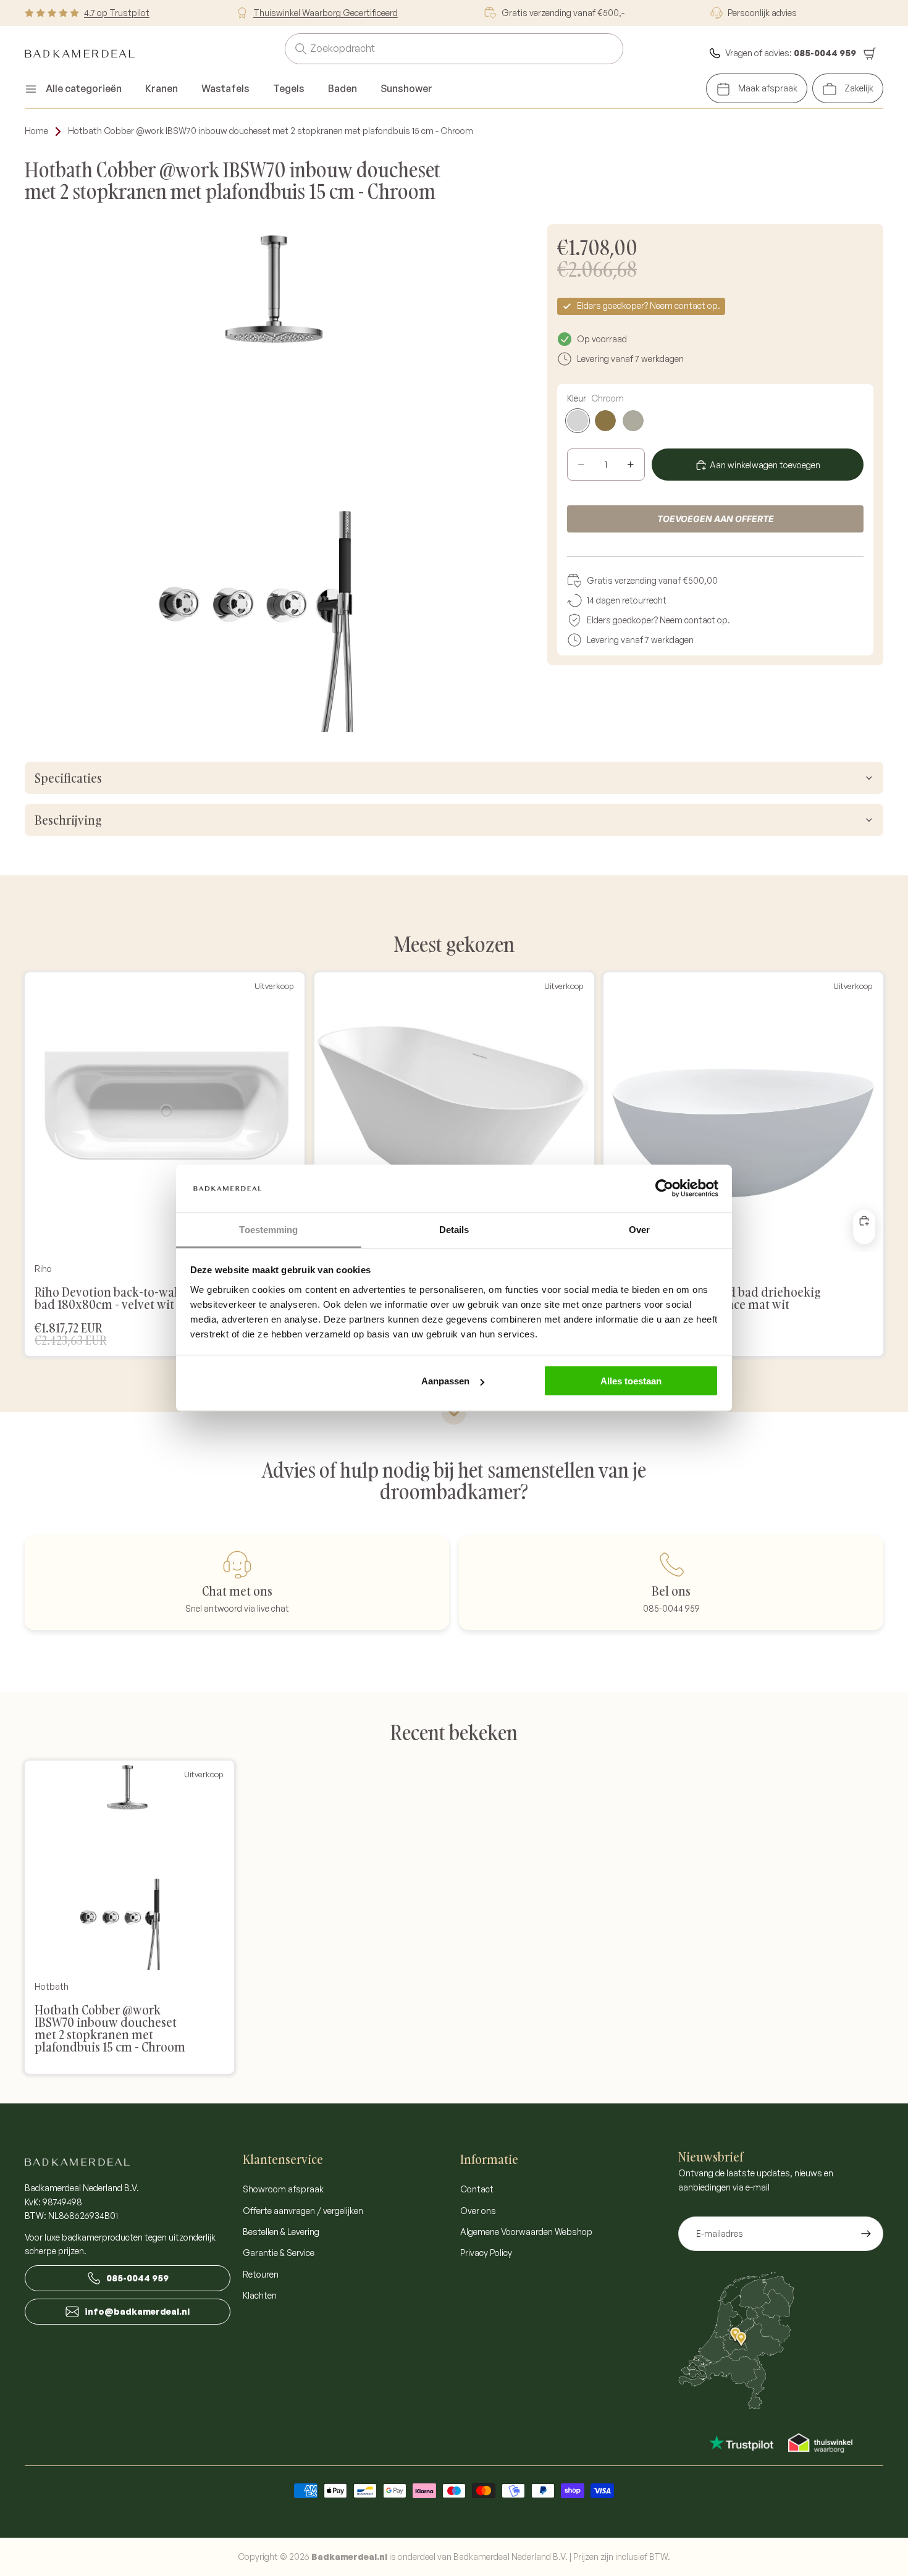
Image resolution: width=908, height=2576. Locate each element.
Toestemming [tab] (268, 1229)
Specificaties (68, 778)
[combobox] (439, 49)
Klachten (260, 2295)
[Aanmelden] (866, 2234)
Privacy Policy (486, 2253)
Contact (477, 2189)
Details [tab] (454, 1229)
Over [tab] (639, 1229)
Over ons (478, 2211)
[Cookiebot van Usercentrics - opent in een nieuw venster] (664, 1189)
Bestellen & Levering (281, 2232)
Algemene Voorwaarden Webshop (526, 2232)
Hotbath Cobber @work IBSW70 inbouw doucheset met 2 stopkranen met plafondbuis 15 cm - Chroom (271, 131)
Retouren (261, 2274)
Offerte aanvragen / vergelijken (303, 2211)
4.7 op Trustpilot (117, 13)
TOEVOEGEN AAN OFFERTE (716, 519)
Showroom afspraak (283, 2189)
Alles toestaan (631, 1381)
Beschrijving (68, 820)
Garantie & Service (279, 2253)
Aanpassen (445, 1381)
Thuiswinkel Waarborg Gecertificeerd (326, 13)
